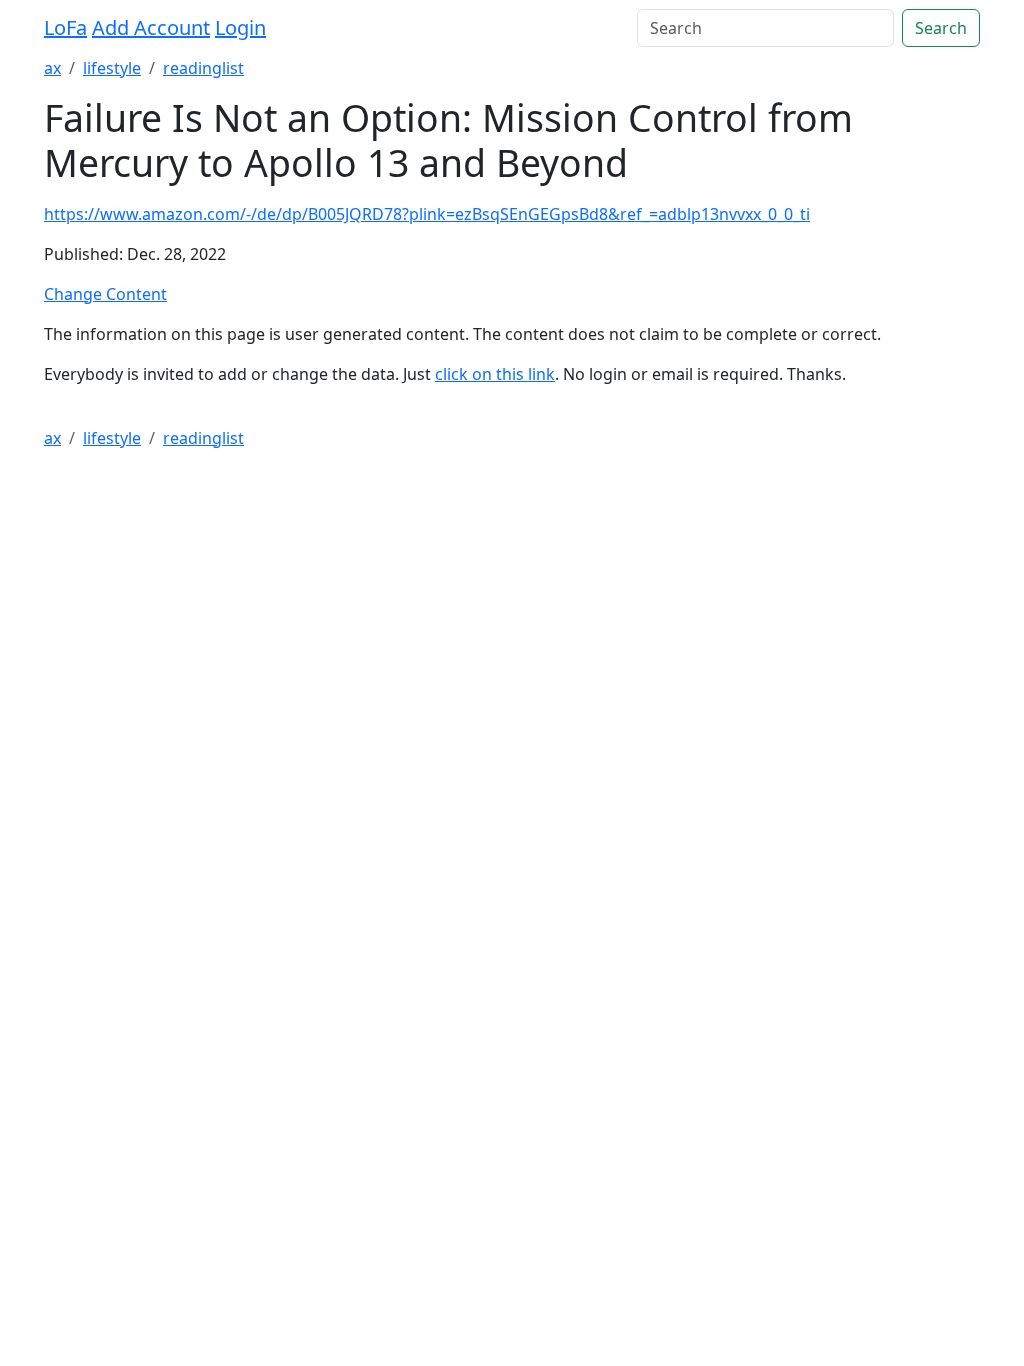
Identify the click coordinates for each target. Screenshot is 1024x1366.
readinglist (203, 68)
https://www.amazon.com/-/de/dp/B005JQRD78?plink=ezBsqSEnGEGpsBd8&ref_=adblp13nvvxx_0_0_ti (427, 214)
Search (941, 28)
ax (52, 68)
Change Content (105, 294)
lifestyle (112, 68)
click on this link (495, 374)
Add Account (151, 27)
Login (240, 27)
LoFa (65, 27)
